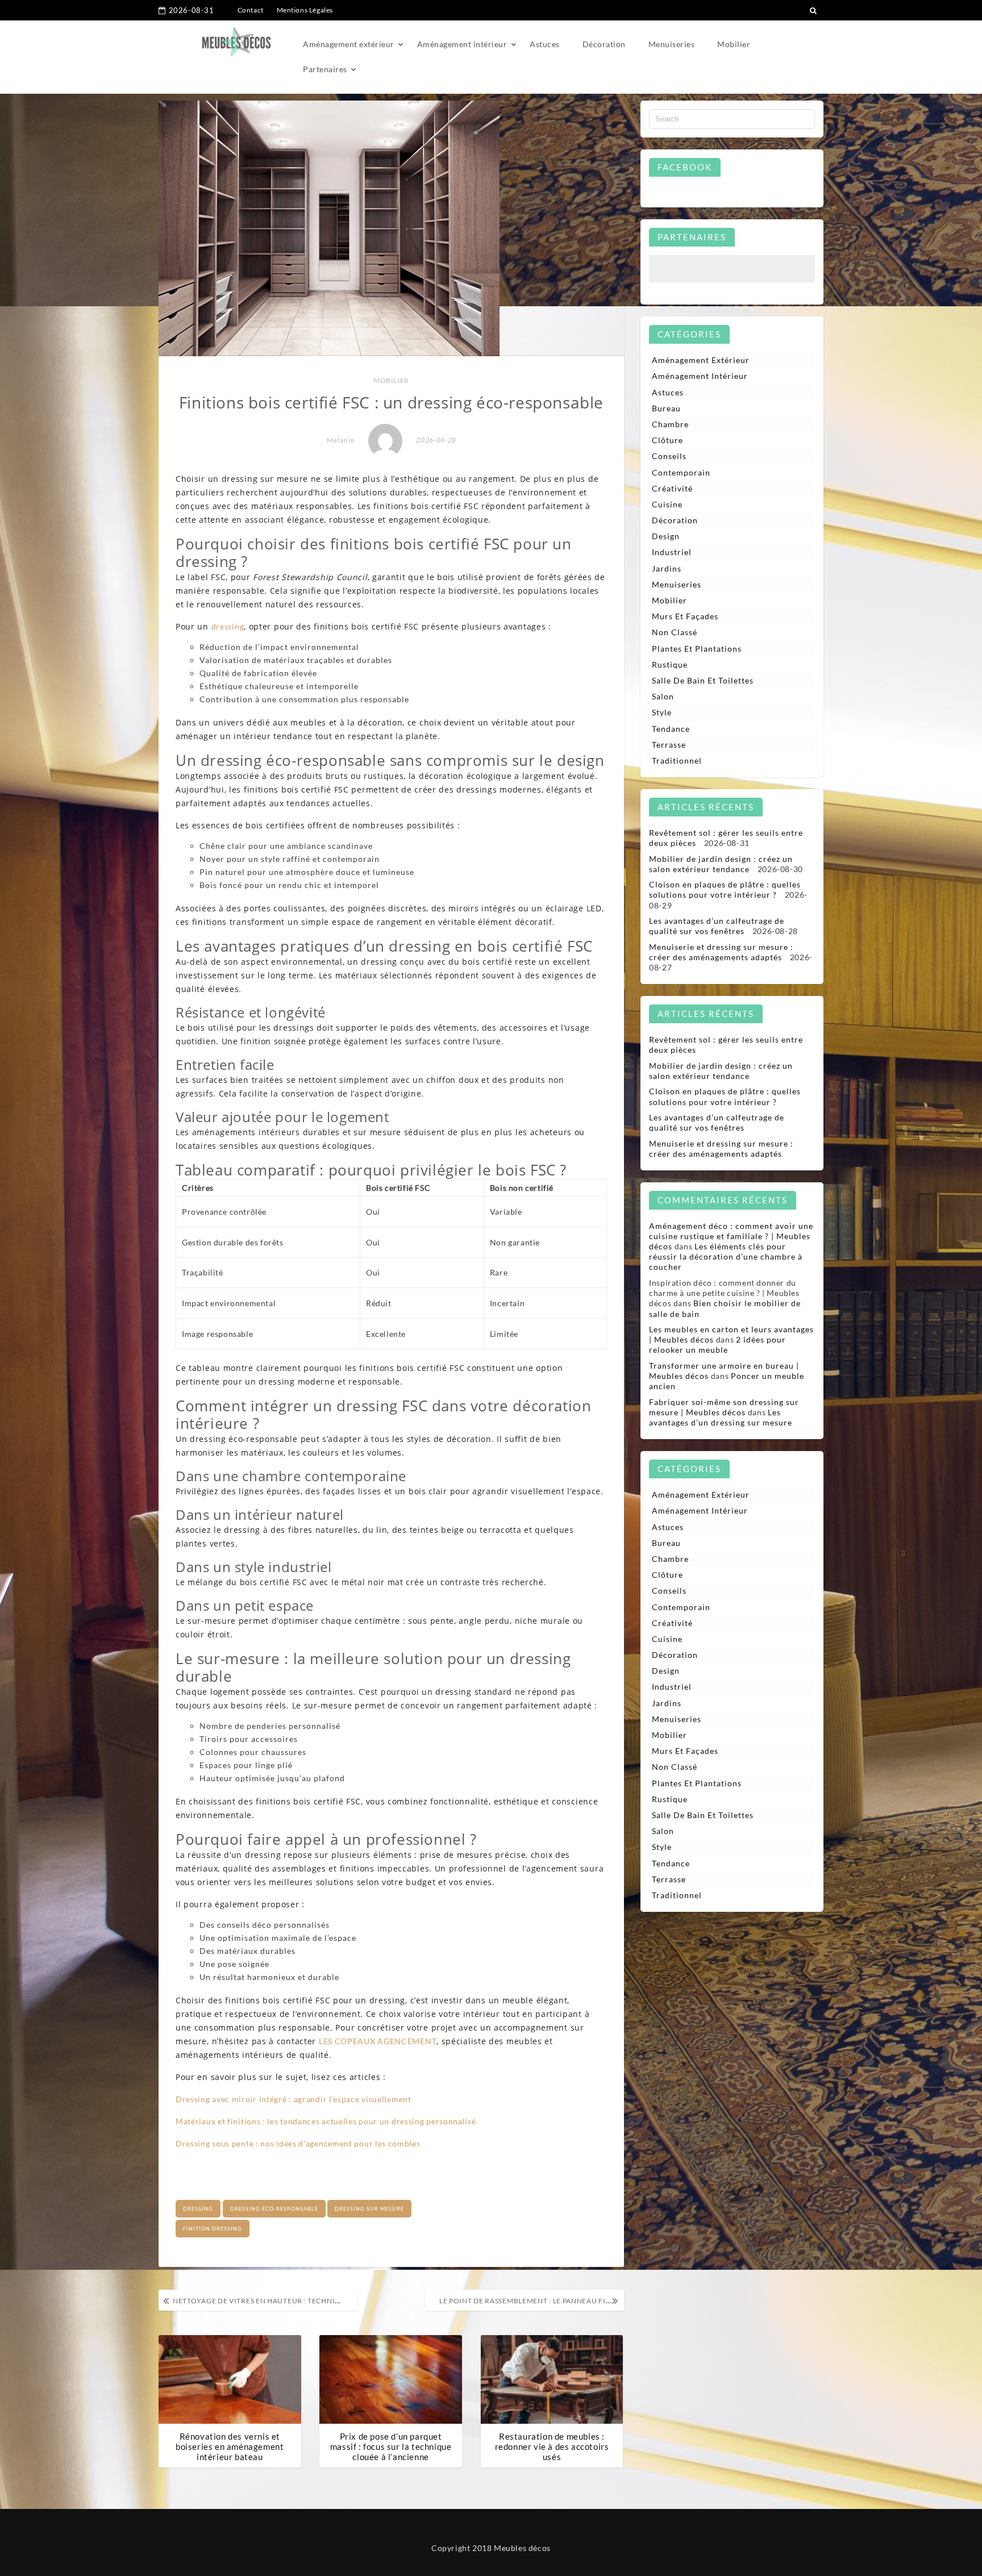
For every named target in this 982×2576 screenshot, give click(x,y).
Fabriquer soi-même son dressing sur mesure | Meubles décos (724, 1407)
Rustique (670, 664)
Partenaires (325, 69)
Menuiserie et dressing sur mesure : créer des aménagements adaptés (721, 952)
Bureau (666, 408)
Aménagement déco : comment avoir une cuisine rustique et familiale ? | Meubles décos (731, 1236)
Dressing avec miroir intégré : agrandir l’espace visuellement (294, 2099)
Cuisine (667, 504)
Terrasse (669, 745)
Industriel (672, 552)
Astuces (545, 44)
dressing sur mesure (369, 2209)
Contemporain (681, 472)
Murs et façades (685, 616)
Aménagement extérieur (349, 44)
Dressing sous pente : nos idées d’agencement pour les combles (298, 2143)
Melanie (341, 440)
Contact (251, 10)
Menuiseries (672, 44)
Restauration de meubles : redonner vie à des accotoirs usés (552, 2446)
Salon (663, 696)
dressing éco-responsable (274, 2209)
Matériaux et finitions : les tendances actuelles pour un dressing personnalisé (326, 2121)
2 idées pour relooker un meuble (717, 1345)
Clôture (667, 440)
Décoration (604, 44)
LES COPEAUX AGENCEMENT (378, 2041)
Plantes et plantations (697, 649)
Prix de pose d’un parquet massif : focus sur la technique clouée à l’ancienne (391, 2446)
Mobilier (734, 44)
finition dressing (213, 2229)
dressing (228, 626)
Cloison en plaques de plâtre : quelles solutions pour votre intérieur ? (725, 889)
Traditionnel (677, 760)
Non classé (675, 632)
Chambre (670, 424)
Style (662, 712)
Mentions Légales (305, 10)
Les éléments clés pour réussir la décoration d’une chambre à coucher (726, 1256)
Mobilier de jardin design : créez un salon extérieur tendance (721, 864)
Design (666, 536)
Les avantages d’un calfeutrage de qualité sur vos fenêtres (717, 926)
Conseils (669, 456)
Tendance (671, 729)
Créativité (672, 488)
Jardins (667, 568)
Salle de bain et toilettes (703, 680)
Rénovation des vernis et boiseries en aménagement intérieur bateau (230, 2446)
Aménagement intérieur (462, 44)
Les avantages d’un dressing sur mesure (721, 1417)
